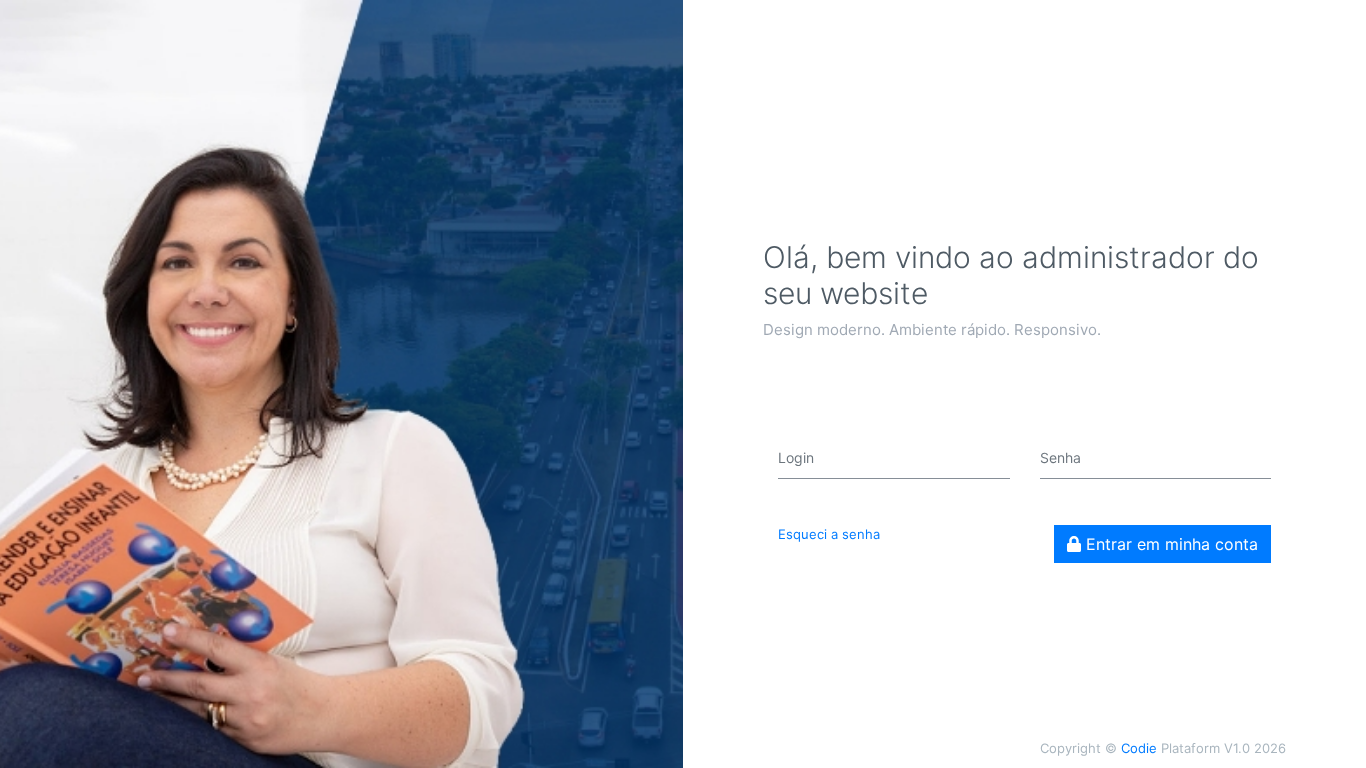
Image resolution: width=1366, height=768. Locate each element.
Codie (1139, 748)
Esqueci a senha (829, 534)
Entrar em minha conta (1169, 544)
